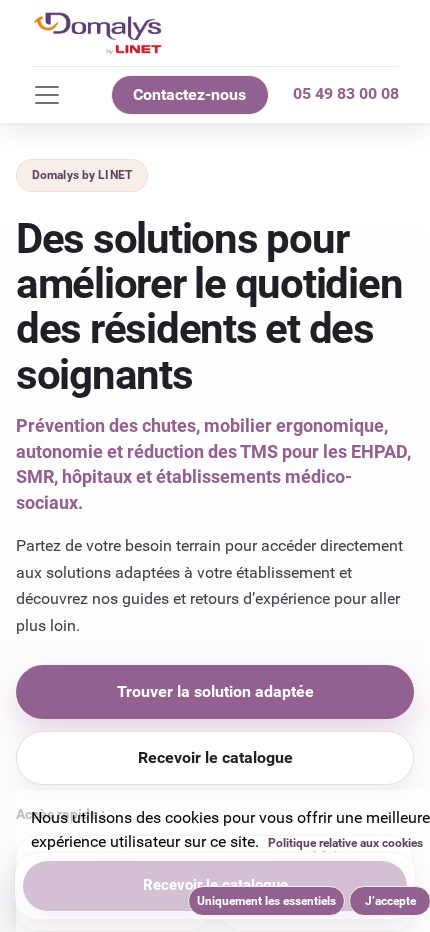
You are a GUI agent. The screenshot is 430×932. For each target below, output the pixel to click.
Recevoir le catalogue (215, 757)
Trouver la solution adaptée (215, 691)
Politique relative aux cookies (345, 843)
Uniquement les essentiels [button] (266, 901)
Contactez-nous (189, 94)
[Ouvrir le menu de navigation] (47, 95)
